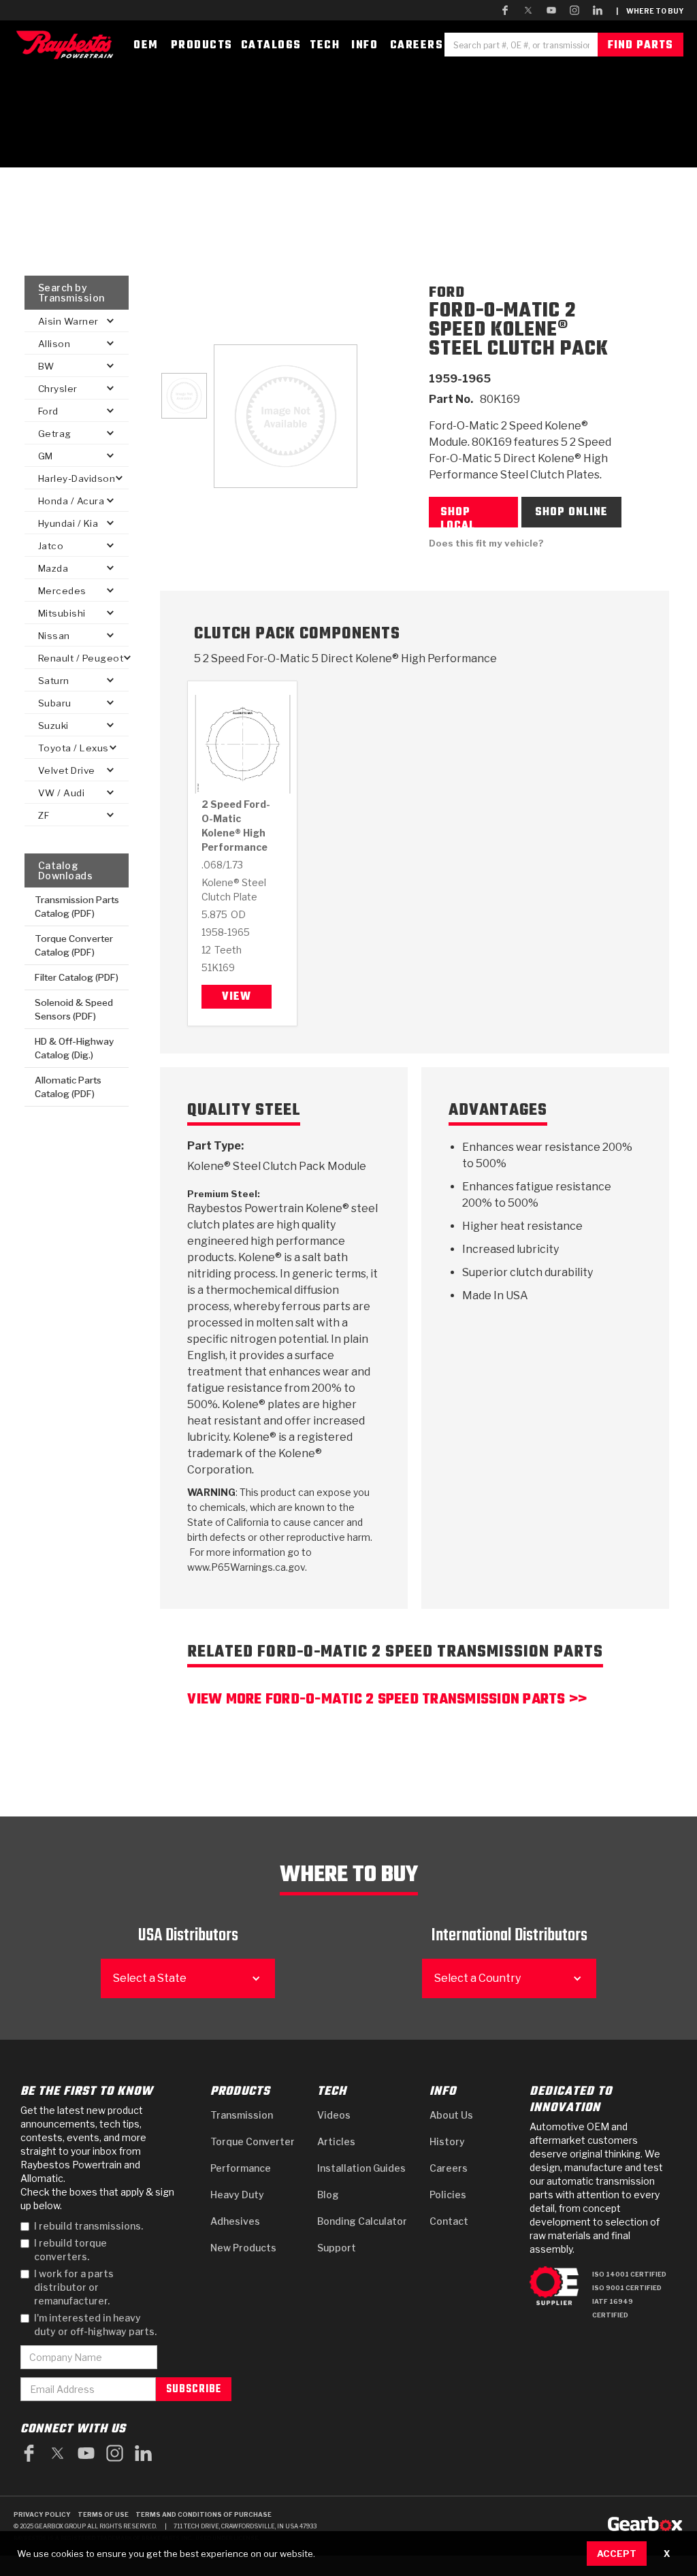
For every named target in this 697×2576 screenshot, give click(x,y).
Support (337, 2248)
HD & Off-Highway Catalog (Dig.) (74, 1048)
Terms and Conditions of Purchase (204, 2514)
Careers (449, 2168)
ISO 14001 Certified (629, 2274)
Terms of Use (103, 2514)
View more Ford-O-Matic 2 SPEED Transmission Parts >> (387, 1701)
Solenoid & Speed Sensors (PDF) (74, 1009)
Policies (448, 2195)
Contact (449, 2221)
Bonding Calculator (362, 2221)
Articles (336, 2141)
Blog (328, 2195)
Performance (241, 2168)
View (237, 997)
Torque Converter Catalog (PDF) (74, 945)
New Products (243, 2248)
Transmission (242, 2115)
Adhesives (235, 2221)
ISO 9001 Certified (627, 2288)
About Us (451, 2115)
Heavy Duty (237, 2195)
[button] (77, 321)
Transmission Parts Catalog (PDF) (77, 907)
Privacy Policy (42, 2514)
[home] (68, 45)
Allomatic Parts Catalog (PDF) (68, 1087)
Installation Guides (361, 2168)
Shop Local (458, 516)
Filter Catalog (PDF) (77, 977)
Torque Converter (253, 2141)
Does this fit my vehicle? (486, 543)
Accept (617, 2554)
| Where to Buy (650, 11)
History (447, 2141)
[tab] (184, 396)
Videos (334, 2115)
